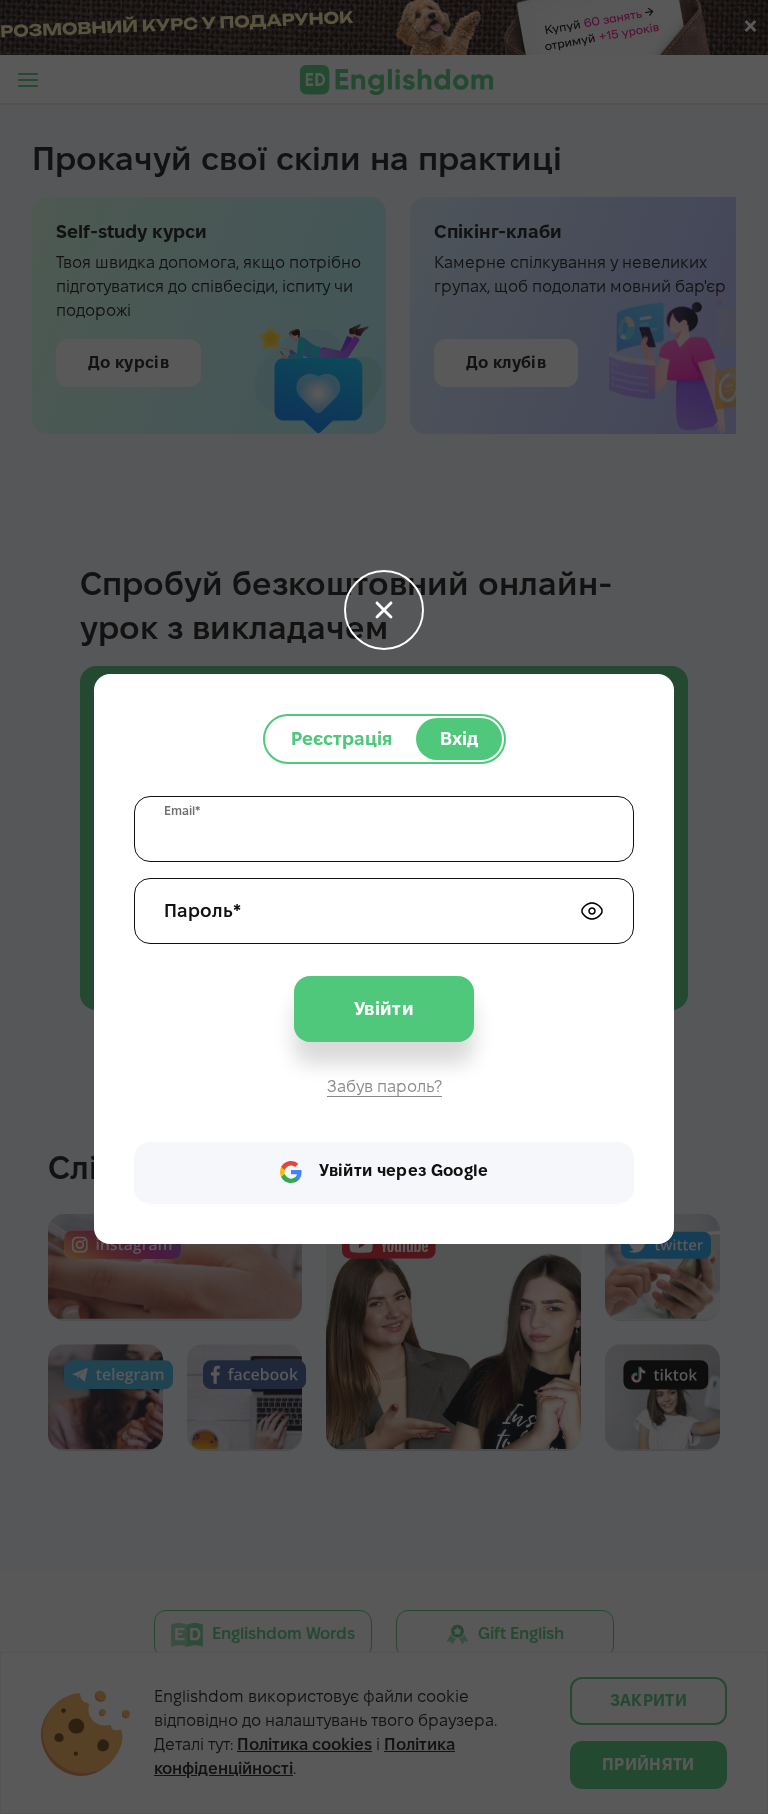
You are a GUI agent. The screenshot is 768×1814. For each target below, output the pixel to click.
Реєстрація (341, 738)
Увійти (384, 1008)
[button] (384, 610)
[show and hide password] (592, 911)
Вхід (459, 738)
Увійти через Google (403, 1170)
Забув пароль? (384, 1086)
